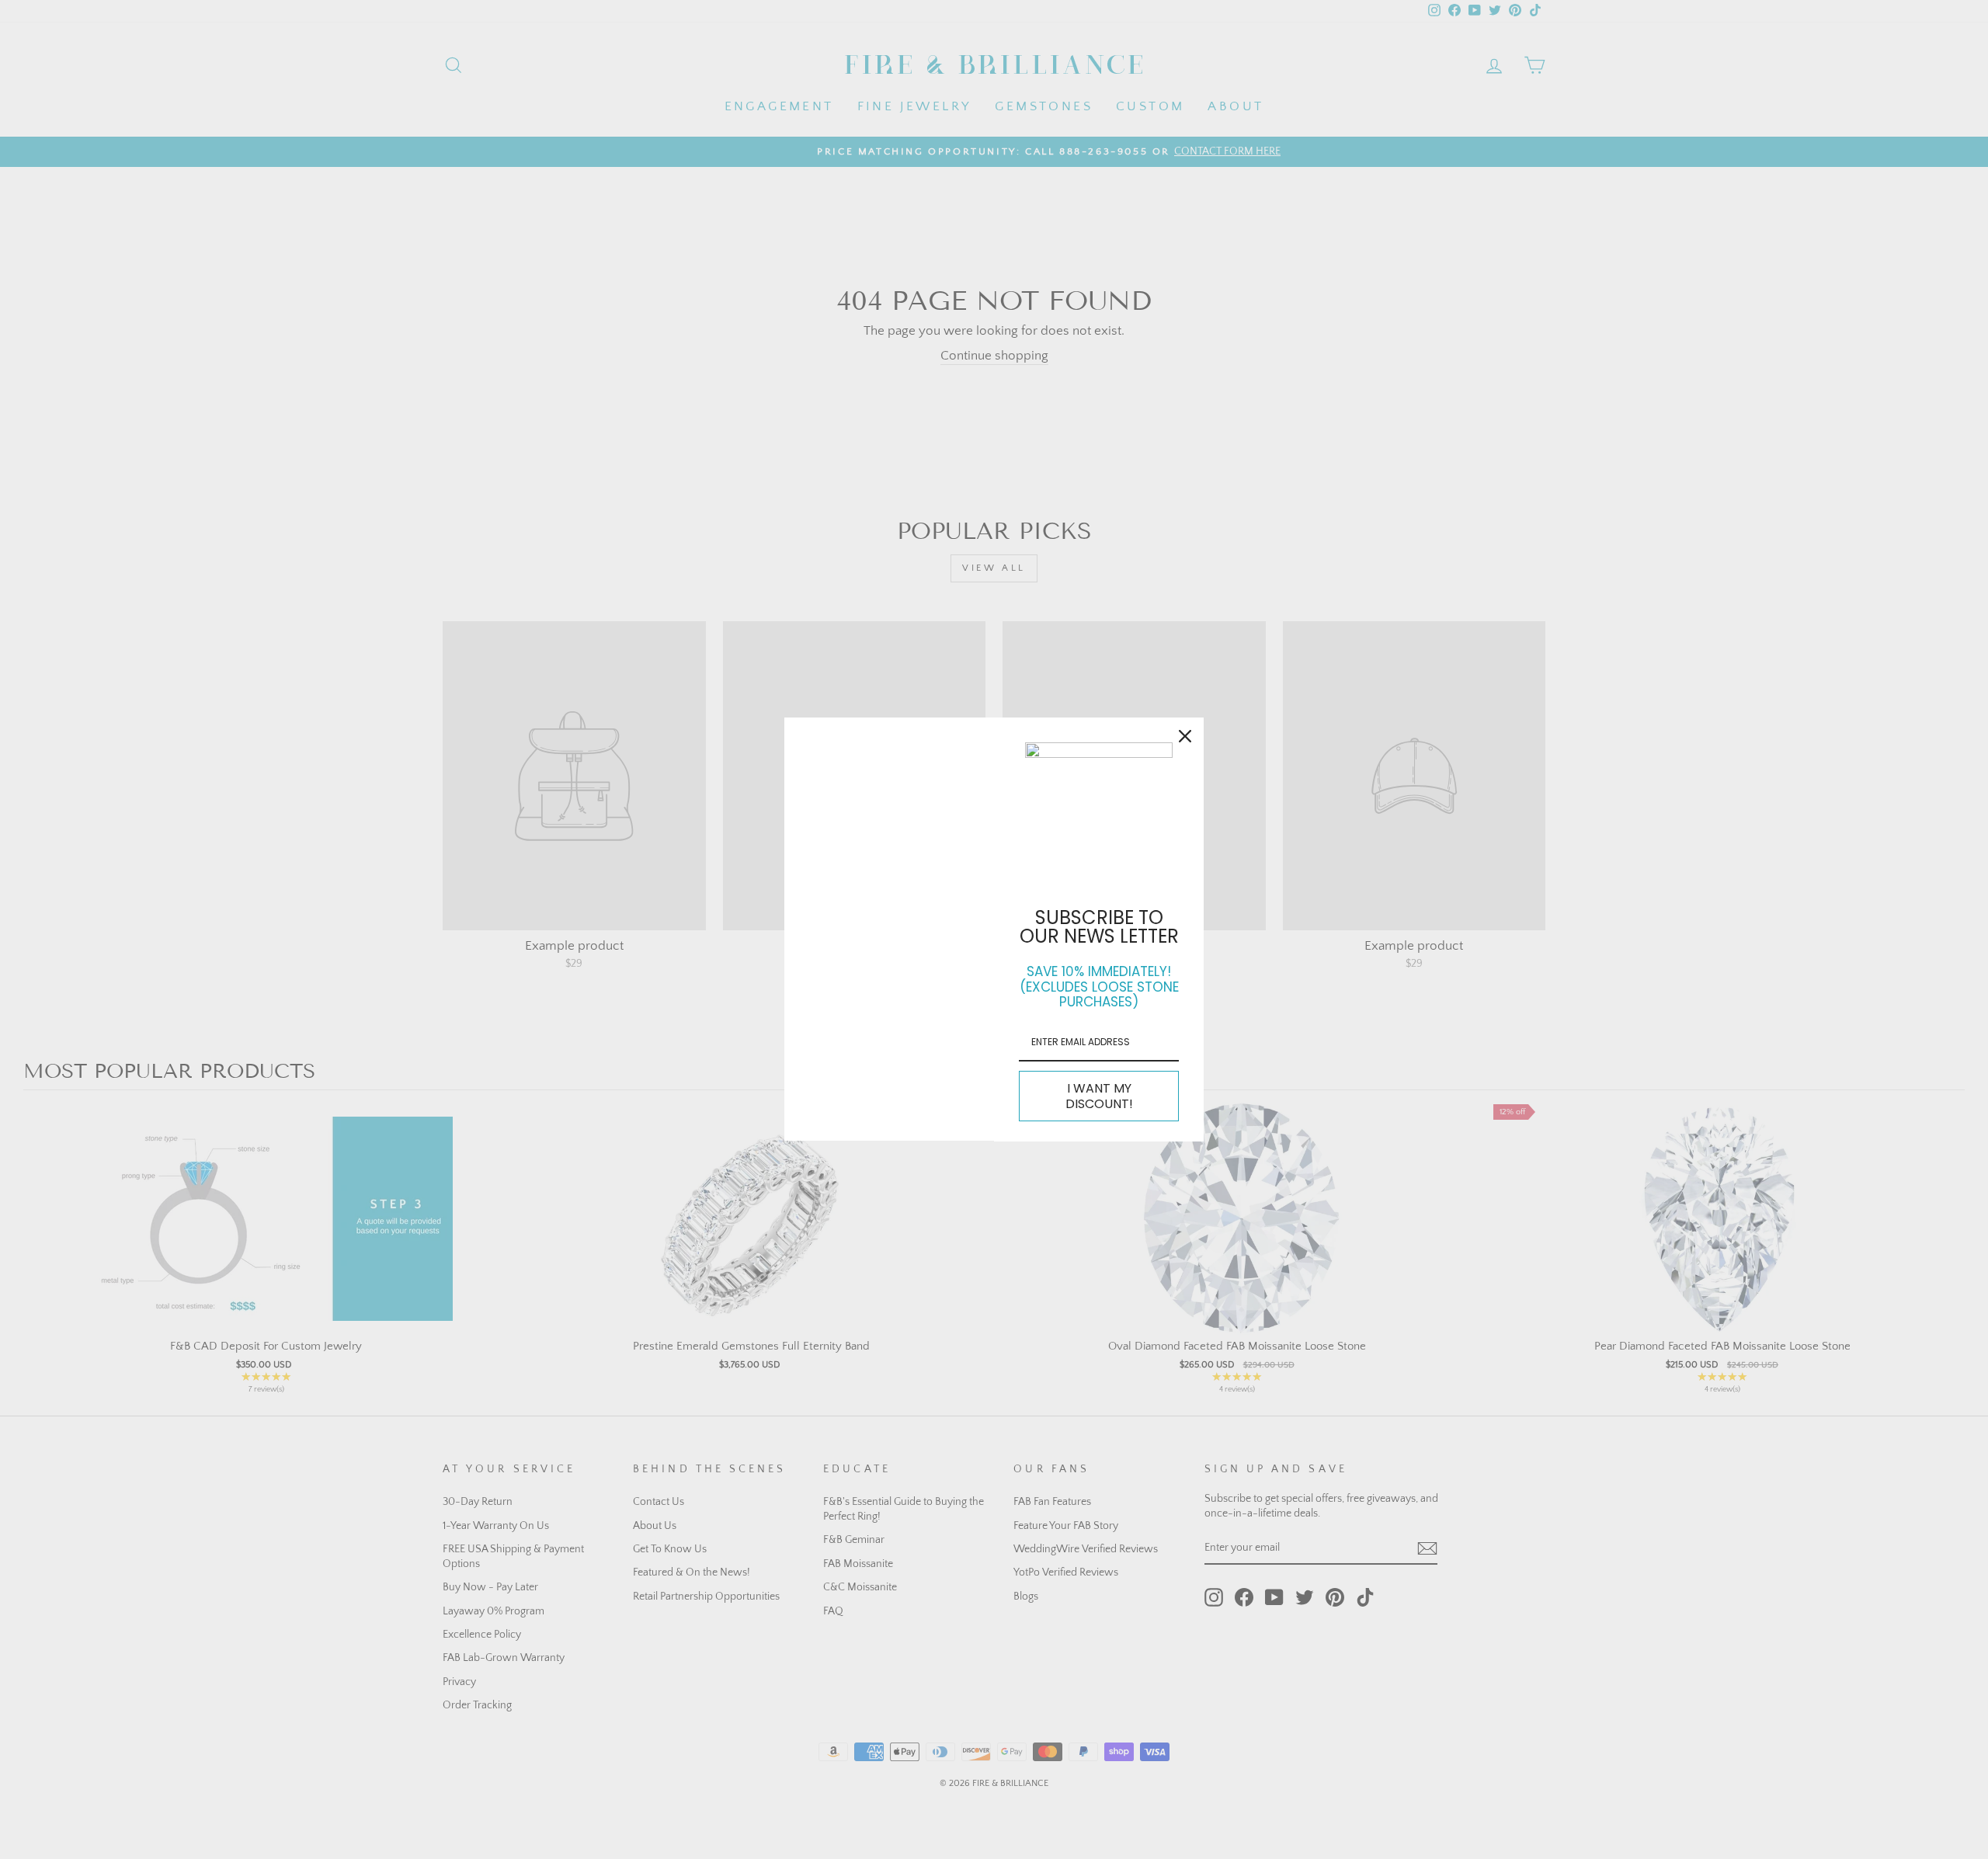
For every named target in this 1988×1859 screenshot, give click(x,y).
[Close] (1185, 736)
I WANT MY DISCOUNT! (1099, 1096)
